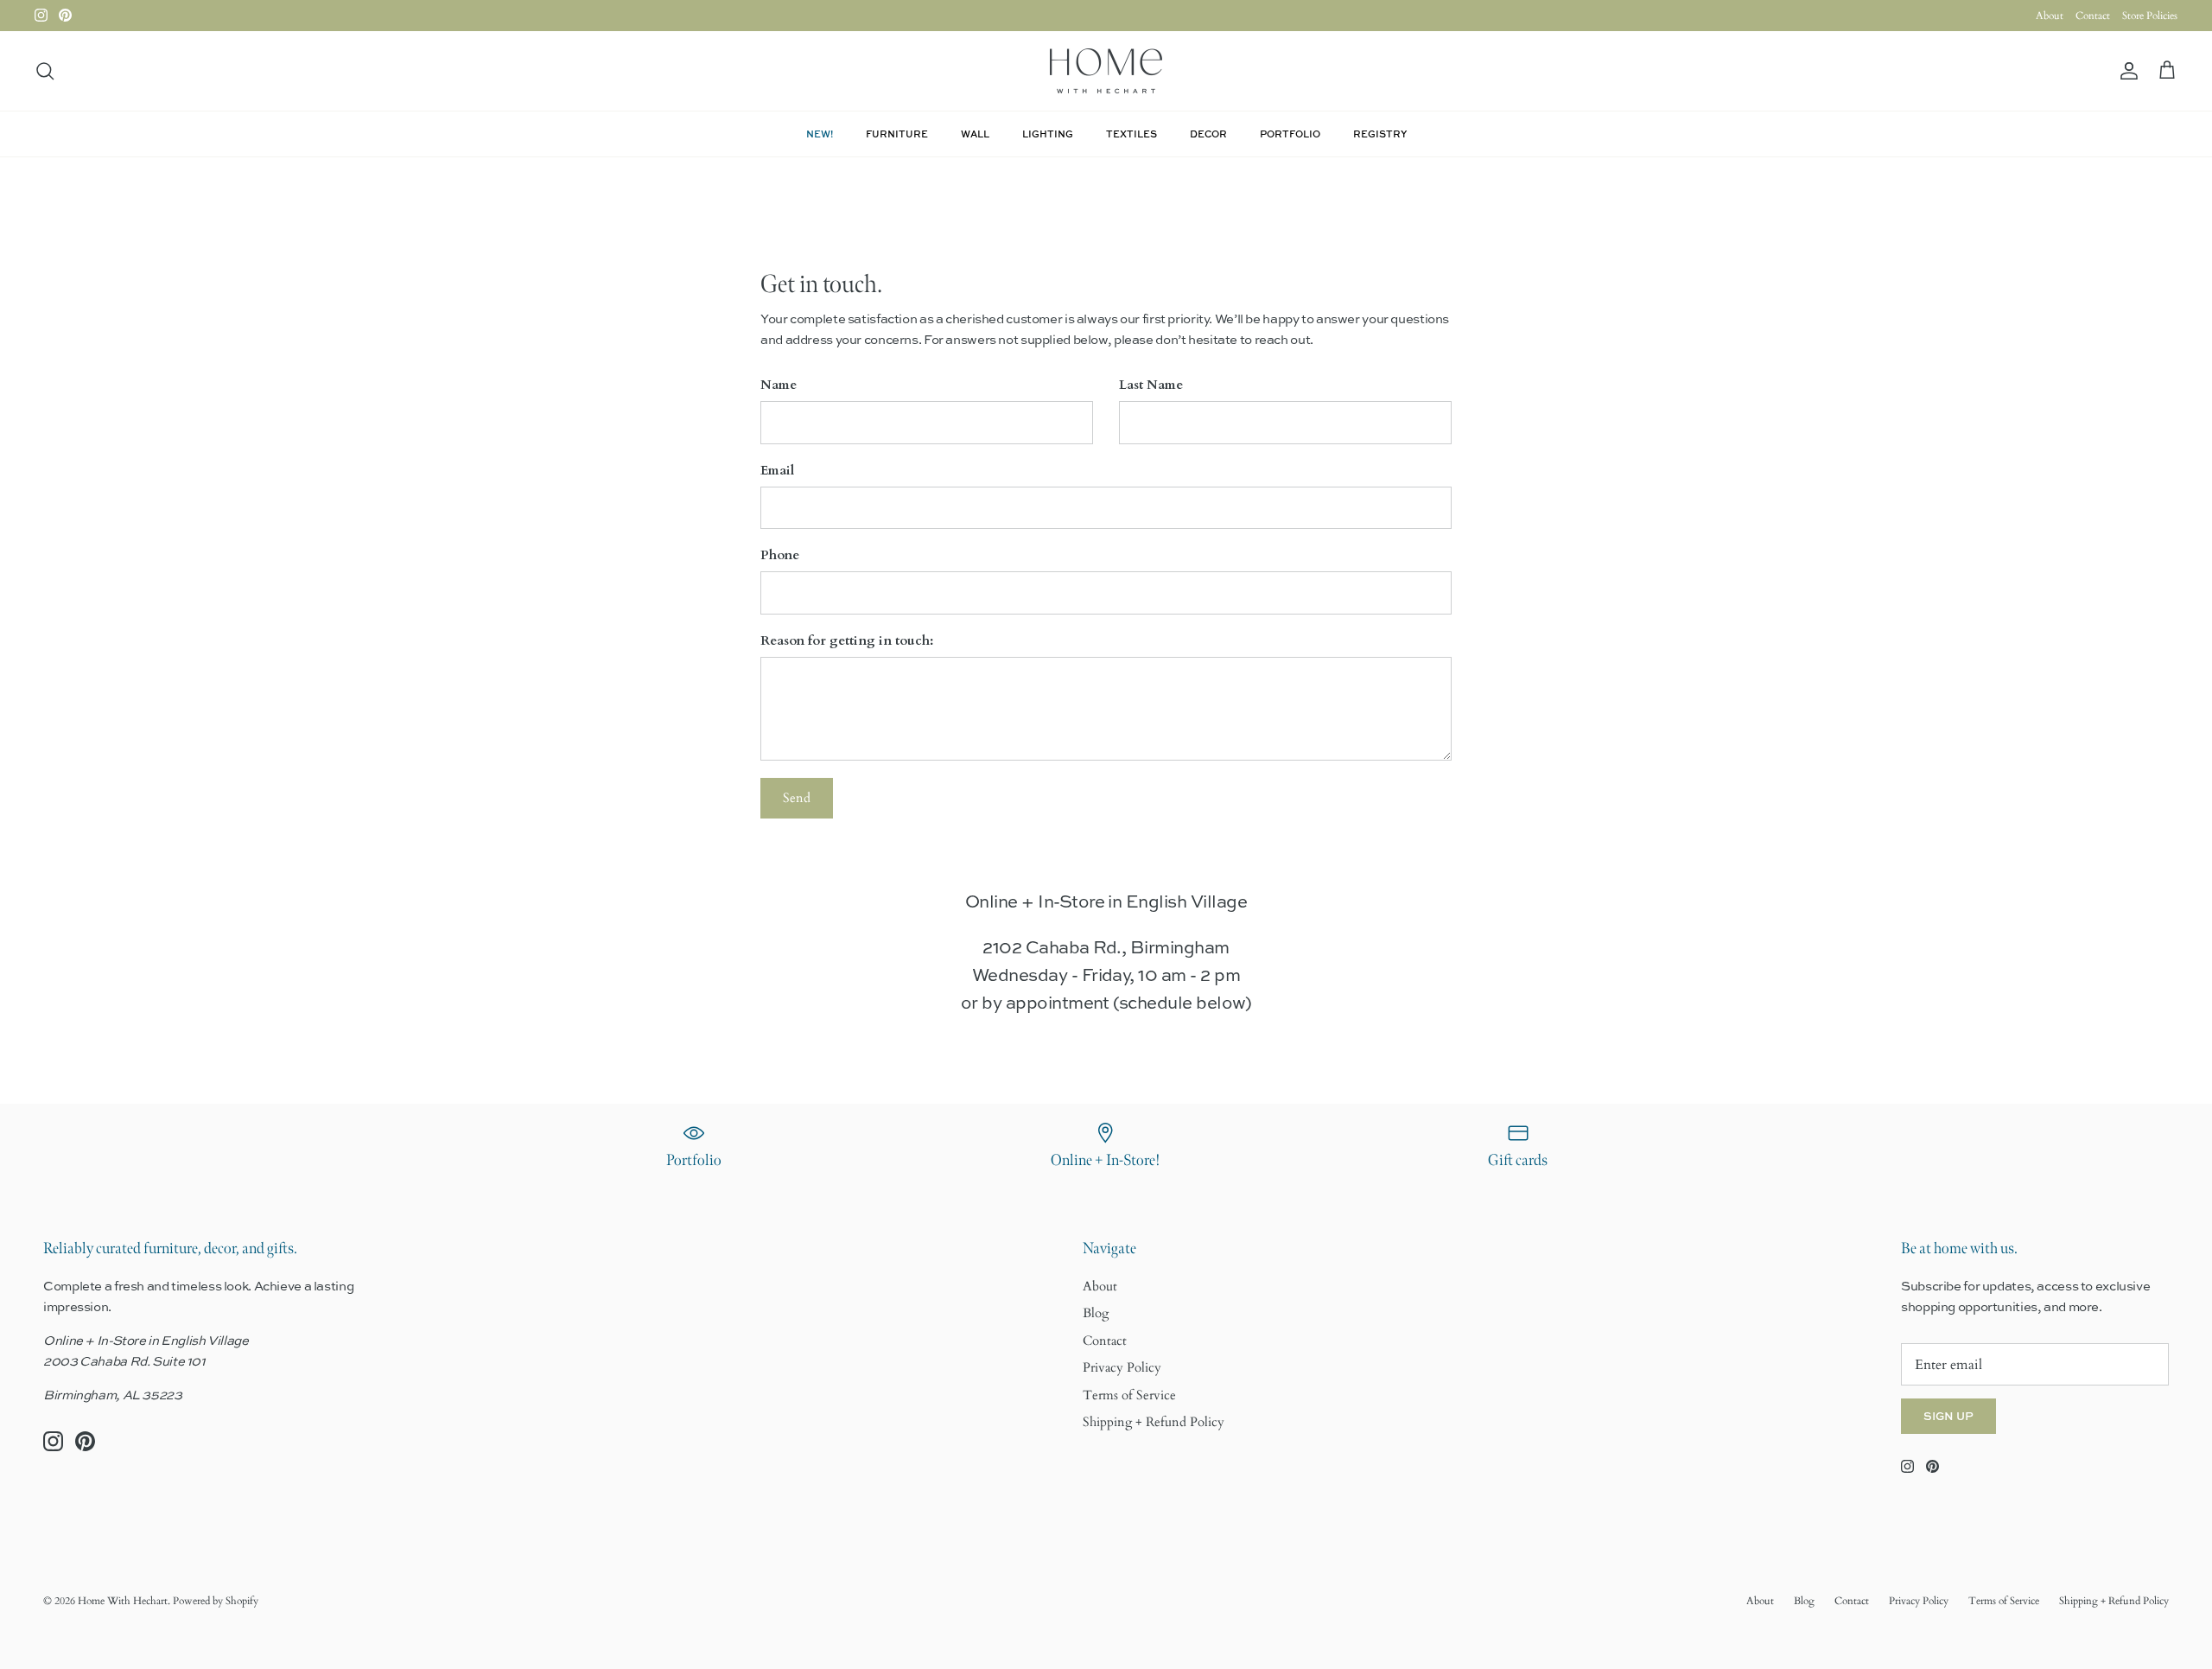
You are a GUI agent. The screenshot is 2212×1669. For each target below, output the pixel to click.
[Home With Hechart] (1106, 71)
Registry (1380, 134)
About (2050, 16)
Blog (1096, 1313)
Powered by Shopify (216, 1601)
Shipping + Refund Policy (1154, 1422)
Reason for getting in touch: (847, 640)
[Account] (2126, 71)
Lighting (1048, 134)
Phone (780, 555)
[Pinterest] (65, 15)
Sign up (1948, 1416)
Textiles (1131, 134)
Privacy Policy (1122, 1367)
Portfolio (1290, 134)
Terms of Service (1129, 1395)
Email (777, 470)
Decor (1208, 134)
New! (820, 134)
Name (779, 385)
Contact (2093, 16)
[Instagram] (41, 15)
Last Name (1151, 385)
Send (797, 798)
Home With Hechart (123, 1601)
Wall (975, 134)
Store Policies (2150, 16)
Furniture (897, 134)
